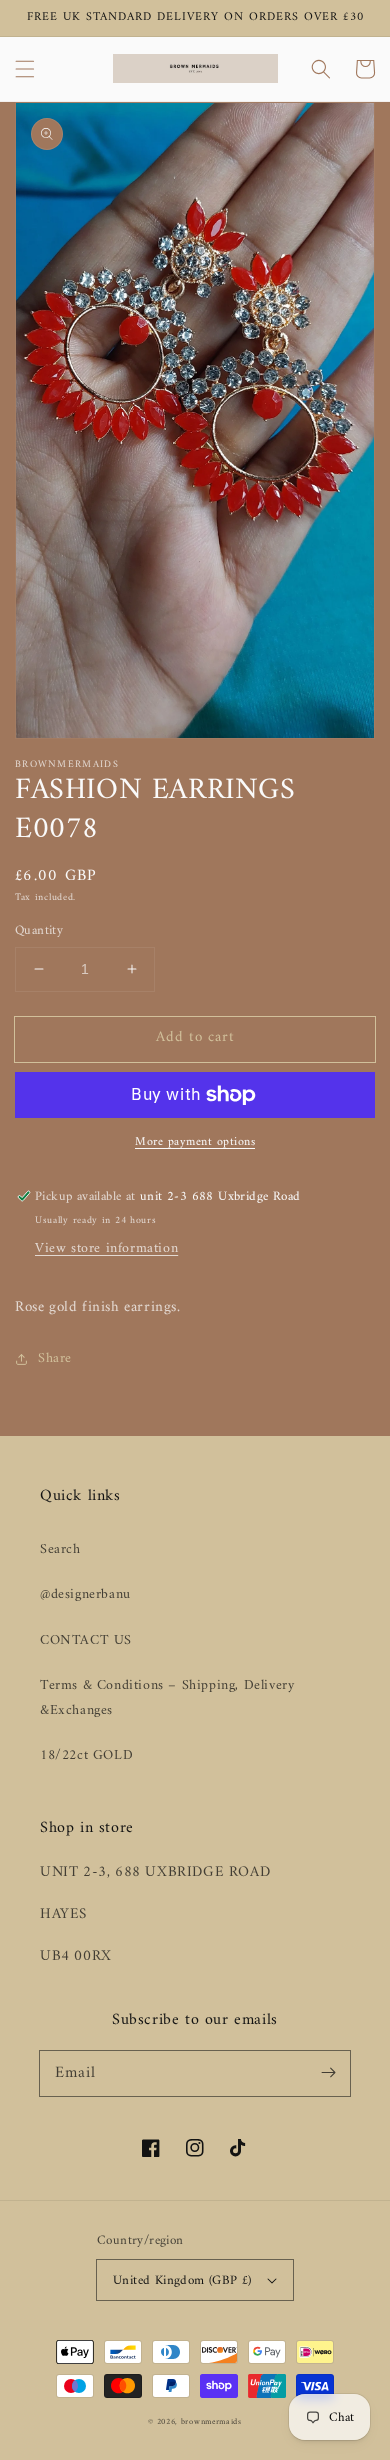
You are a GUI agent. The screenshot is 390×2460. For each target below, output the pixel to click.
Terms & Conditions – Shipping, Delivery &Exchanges (167, 1698)
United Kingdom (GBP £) (182, 2280)
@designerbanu (85, 1594)
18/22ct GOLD (86, 1755)
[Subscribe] (328, 2073)
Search (60, 1549)
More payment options (195, 1143)
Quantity (39, 931)
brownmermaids (211, 2422)
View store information (106, 1248)
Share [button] (55, 1358)
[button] (25, 69)
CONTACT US (86, 1640)
